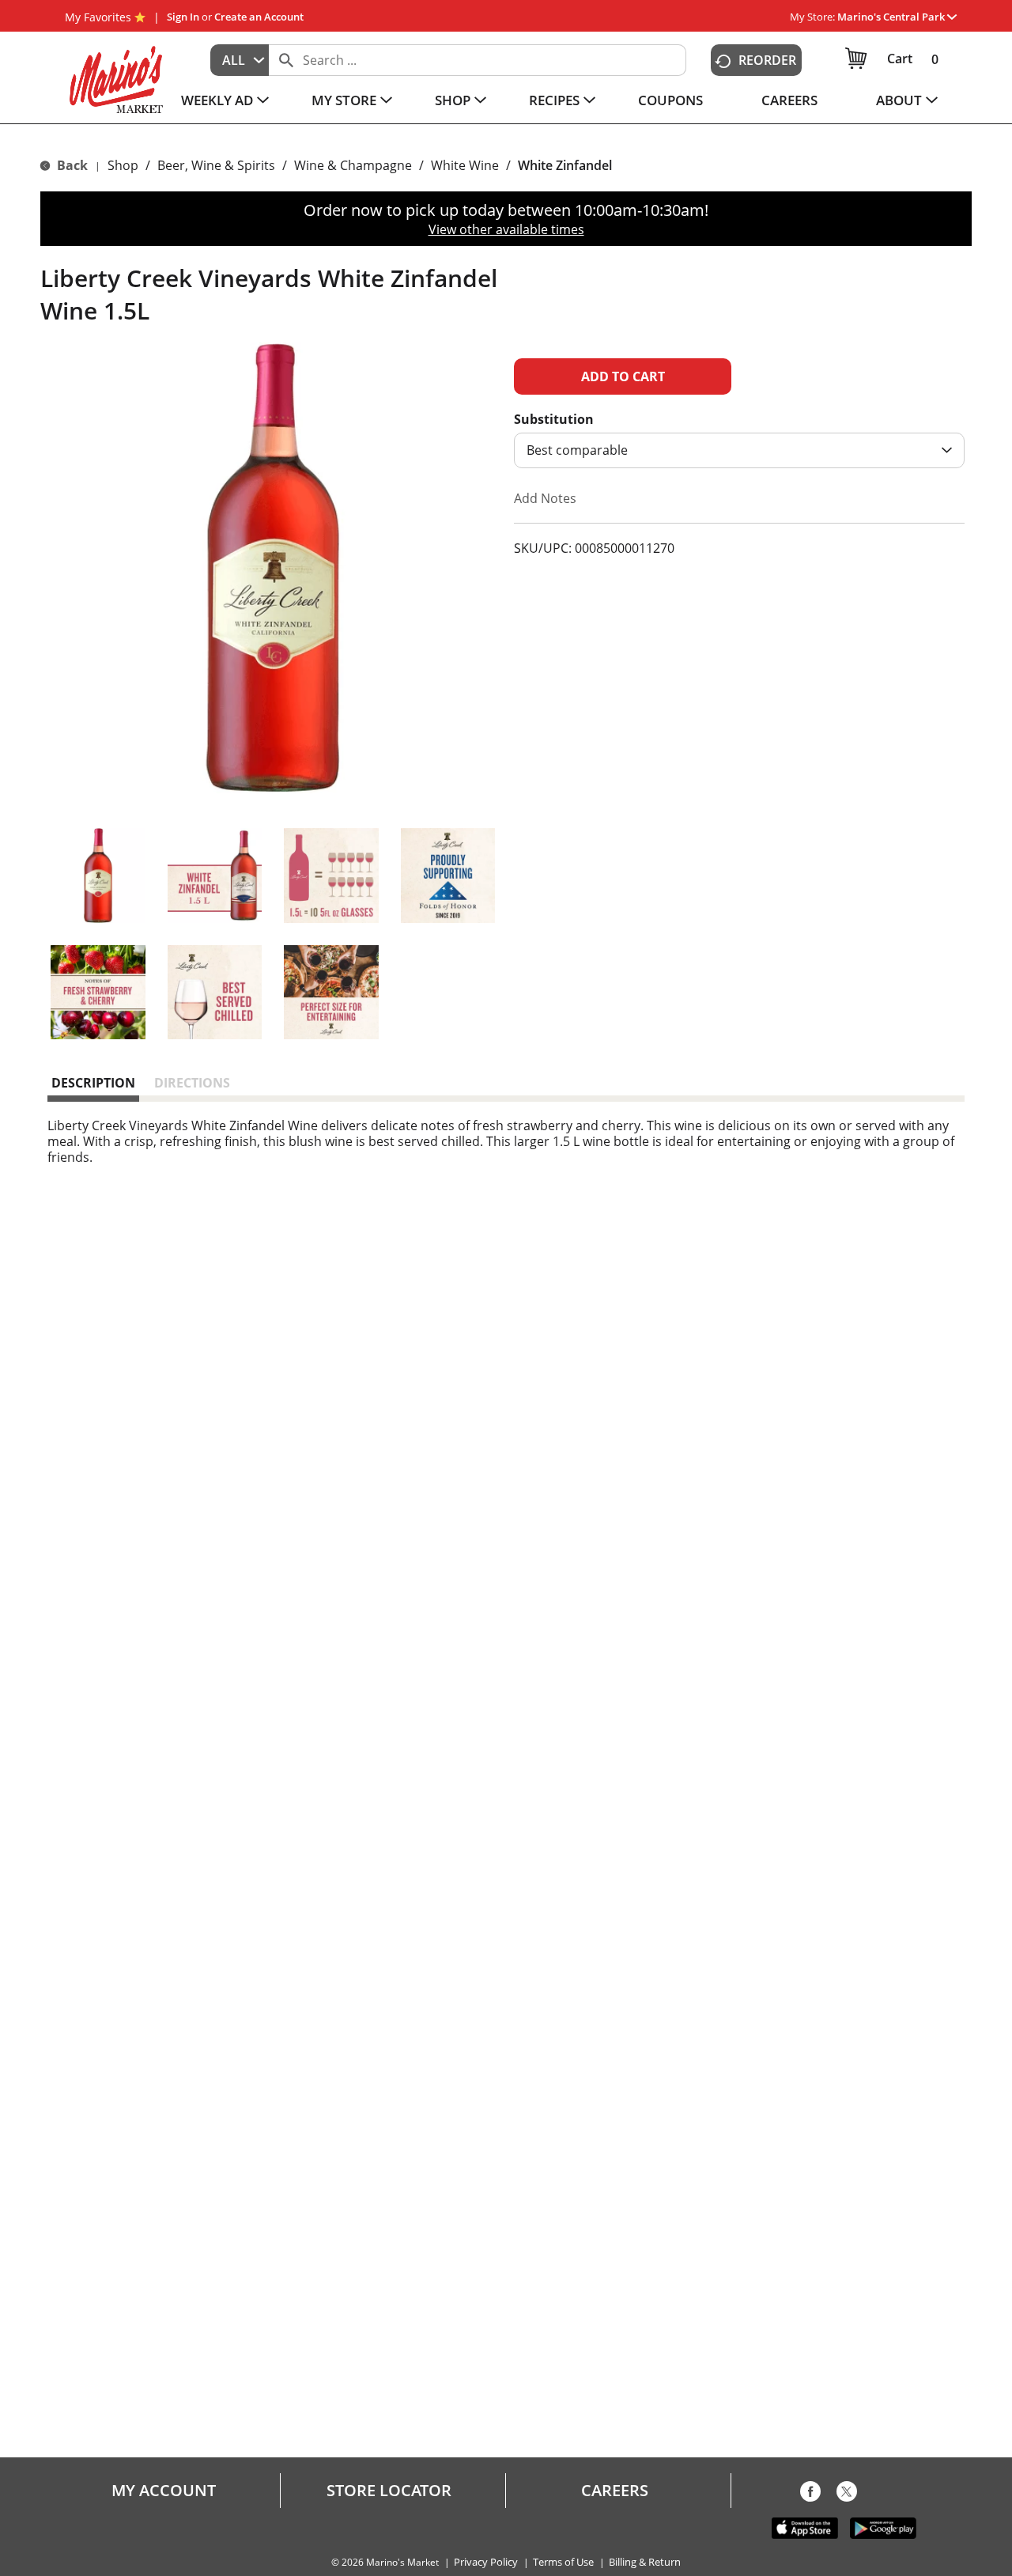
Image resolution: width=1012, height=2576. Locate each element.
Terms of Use (563, 2562)
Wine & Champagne (353, 165)
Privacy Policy (486, 2562)
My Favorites (98, 17)
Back (71, 165)
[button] (897, 17)
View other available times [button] (506, 229)
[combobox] (240, 60)
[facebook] (810, 2495)
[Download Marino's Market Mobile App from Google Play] (883, 2527)
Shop (123, 165)
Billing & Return (645, 2562)
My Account (164, 2491)
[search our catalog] (286, 60)
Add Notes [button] (545, 498)
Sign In (183, 17)
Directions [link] (192, 1083)
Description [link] (93, 1083)
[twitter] (847, 2495)
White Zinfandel (565, 165)
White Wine (465, 165)
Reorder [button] (767, 60)
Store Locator (389, 2491)
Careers (615, 2491)
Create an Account (259, 17)
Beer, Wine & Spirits (216, 165)
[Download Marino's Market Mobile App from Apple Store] (805, 2527)
